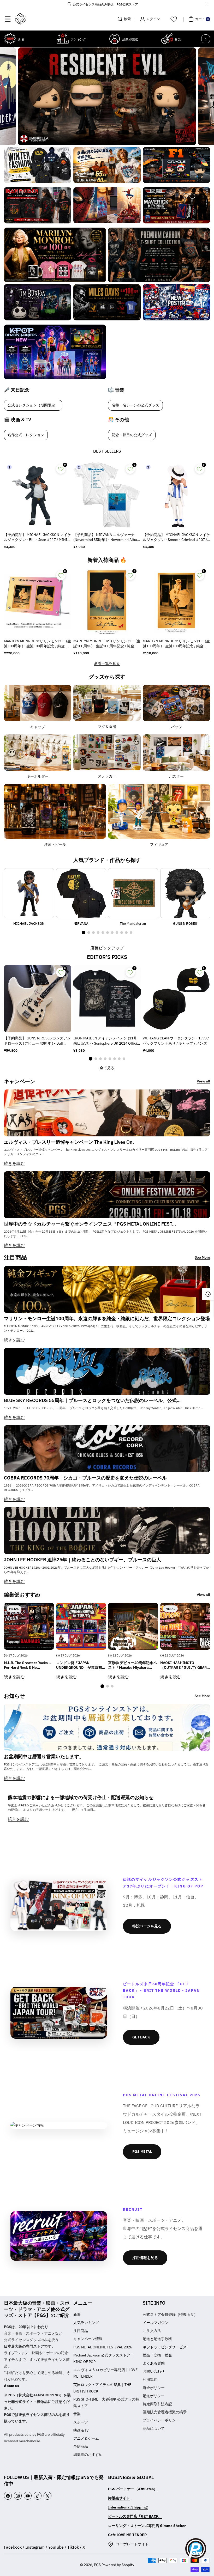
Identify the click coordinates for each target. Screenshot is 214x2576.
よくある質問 (154, 2363)
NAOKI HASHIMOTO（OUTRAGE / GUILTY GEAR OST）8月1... (183, 1665)
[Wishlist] (174, 19)
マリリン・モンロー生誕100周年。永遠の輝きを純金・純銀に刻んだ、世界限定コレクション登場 (107, 1319)
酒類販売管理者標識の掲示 (165, 2412)
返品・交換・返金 (157, 2355)
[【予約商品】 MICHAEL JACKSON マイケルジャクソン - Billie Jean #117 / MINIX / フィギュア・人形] (38, 495)
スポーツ (81, 2422)
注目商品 (81, 2331)
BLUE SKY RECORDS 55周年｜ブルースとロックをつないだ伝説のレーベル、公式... (92, 1400)
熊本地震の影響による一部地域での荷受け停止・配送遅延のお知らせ (81, 1798)
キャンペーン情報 (88, 2339)
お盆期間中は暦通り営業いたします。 (44, 1756)
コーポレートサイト (132, 2544)
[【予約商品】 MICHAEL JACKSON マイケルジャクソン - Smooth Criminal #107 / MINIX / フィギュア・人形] (176, 495)
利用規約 (150, 2379)
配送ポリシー (154, 2396)
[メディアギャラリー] (38, 165)
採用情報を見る (145, 2258)
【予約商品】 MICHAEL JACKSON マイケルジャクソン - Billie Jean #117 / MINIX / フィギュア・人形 (37, 538)
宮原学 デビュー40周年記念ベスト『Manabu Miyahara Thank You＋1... (132, 1665)
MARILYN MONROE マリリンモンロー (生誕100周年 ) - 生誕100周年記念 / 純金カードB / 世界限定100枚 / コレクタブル (107, 644)
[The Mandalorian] (133, 893)
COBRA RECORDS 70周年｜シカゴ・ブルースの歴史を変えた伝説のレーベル (85, 1478)
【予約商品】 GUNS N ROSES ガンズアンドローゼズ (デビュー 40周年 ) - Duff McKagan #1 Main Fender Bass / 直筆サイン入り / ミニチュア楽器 (37, 1041)
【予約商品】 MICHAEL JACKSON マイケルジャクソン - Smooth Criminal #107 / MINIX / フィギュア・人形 (176, 538)
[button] (8, 19)
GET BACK (141, 2037)
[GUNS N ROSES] (185, 893)
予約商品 (81, 2446)
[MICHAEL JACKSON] (29, 893)
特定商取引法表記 (157, 2404)
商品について (154, 2428)
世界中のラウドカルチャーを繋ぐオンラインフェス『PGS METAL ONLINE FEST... (90, 1224)
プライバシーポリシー (161, 2420)
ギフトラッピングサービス (165, 2347)
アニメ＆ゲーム (86, 2438)
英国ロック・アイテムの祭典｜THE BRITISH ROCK (102, 2388)
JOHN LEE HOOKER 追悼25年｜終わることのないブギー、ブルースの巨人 (82, 1560)
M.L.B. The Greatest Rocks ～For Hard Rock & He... (28, 1665)
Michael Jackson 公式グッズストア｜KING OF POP (104, 2358)
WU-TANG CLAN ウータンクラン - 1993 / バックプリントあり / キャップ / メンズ (176, 1041)
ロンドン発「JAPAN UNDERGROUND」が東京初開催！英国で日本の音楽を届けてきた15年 (81, 1665)
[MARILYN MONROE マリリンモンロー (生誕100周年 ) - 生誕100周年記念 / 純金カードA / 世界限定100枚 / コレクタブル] (176, 602)
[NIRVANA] (81, 893)
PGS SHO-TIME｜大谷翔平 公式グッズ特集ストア (106, 2403)
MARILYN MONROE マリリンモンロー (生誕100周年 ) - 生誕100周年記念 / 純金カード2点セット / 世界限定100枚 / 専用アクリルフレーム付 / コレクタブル (37, 644)
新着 (77, 2315)
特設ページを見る (147, 1926)
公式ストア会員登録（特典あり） (170, 2315)
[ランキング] (63, 39)
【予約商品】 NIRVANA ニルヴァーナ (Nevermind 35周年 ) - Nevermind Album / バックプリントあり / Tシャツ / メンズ (107, 538)
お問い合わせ (154, 2371)
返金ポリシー (154, 2388)
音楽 (77, 2414)
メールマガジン (156, 2323)
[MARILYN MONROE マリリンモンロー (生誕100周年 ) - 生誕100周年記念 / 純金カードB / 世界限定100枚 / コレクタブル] (107, 602)
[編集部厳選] (115, 39)
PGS (97, 2565)
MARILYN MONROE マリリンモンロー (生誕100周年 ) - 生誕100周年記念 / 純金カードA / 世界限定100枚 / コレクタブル (176, 644)
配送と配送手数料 (157, 2339)
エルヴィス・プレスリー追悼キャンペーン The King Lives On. (69, 1142)
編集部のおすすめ (88, 2455)
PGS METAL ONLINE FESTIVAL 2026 (103, 2347)
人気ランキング (86, 2323)
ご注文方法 (152, 2331)
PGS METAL (142, 2152)
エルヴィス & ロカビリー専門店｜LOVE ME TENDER (105, 2373)
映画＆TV (81, 2430)
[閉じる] (207, 4)
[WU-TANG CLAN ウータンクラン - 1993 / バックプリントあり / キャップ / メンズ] (176, 999)
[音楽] (167, 39)
